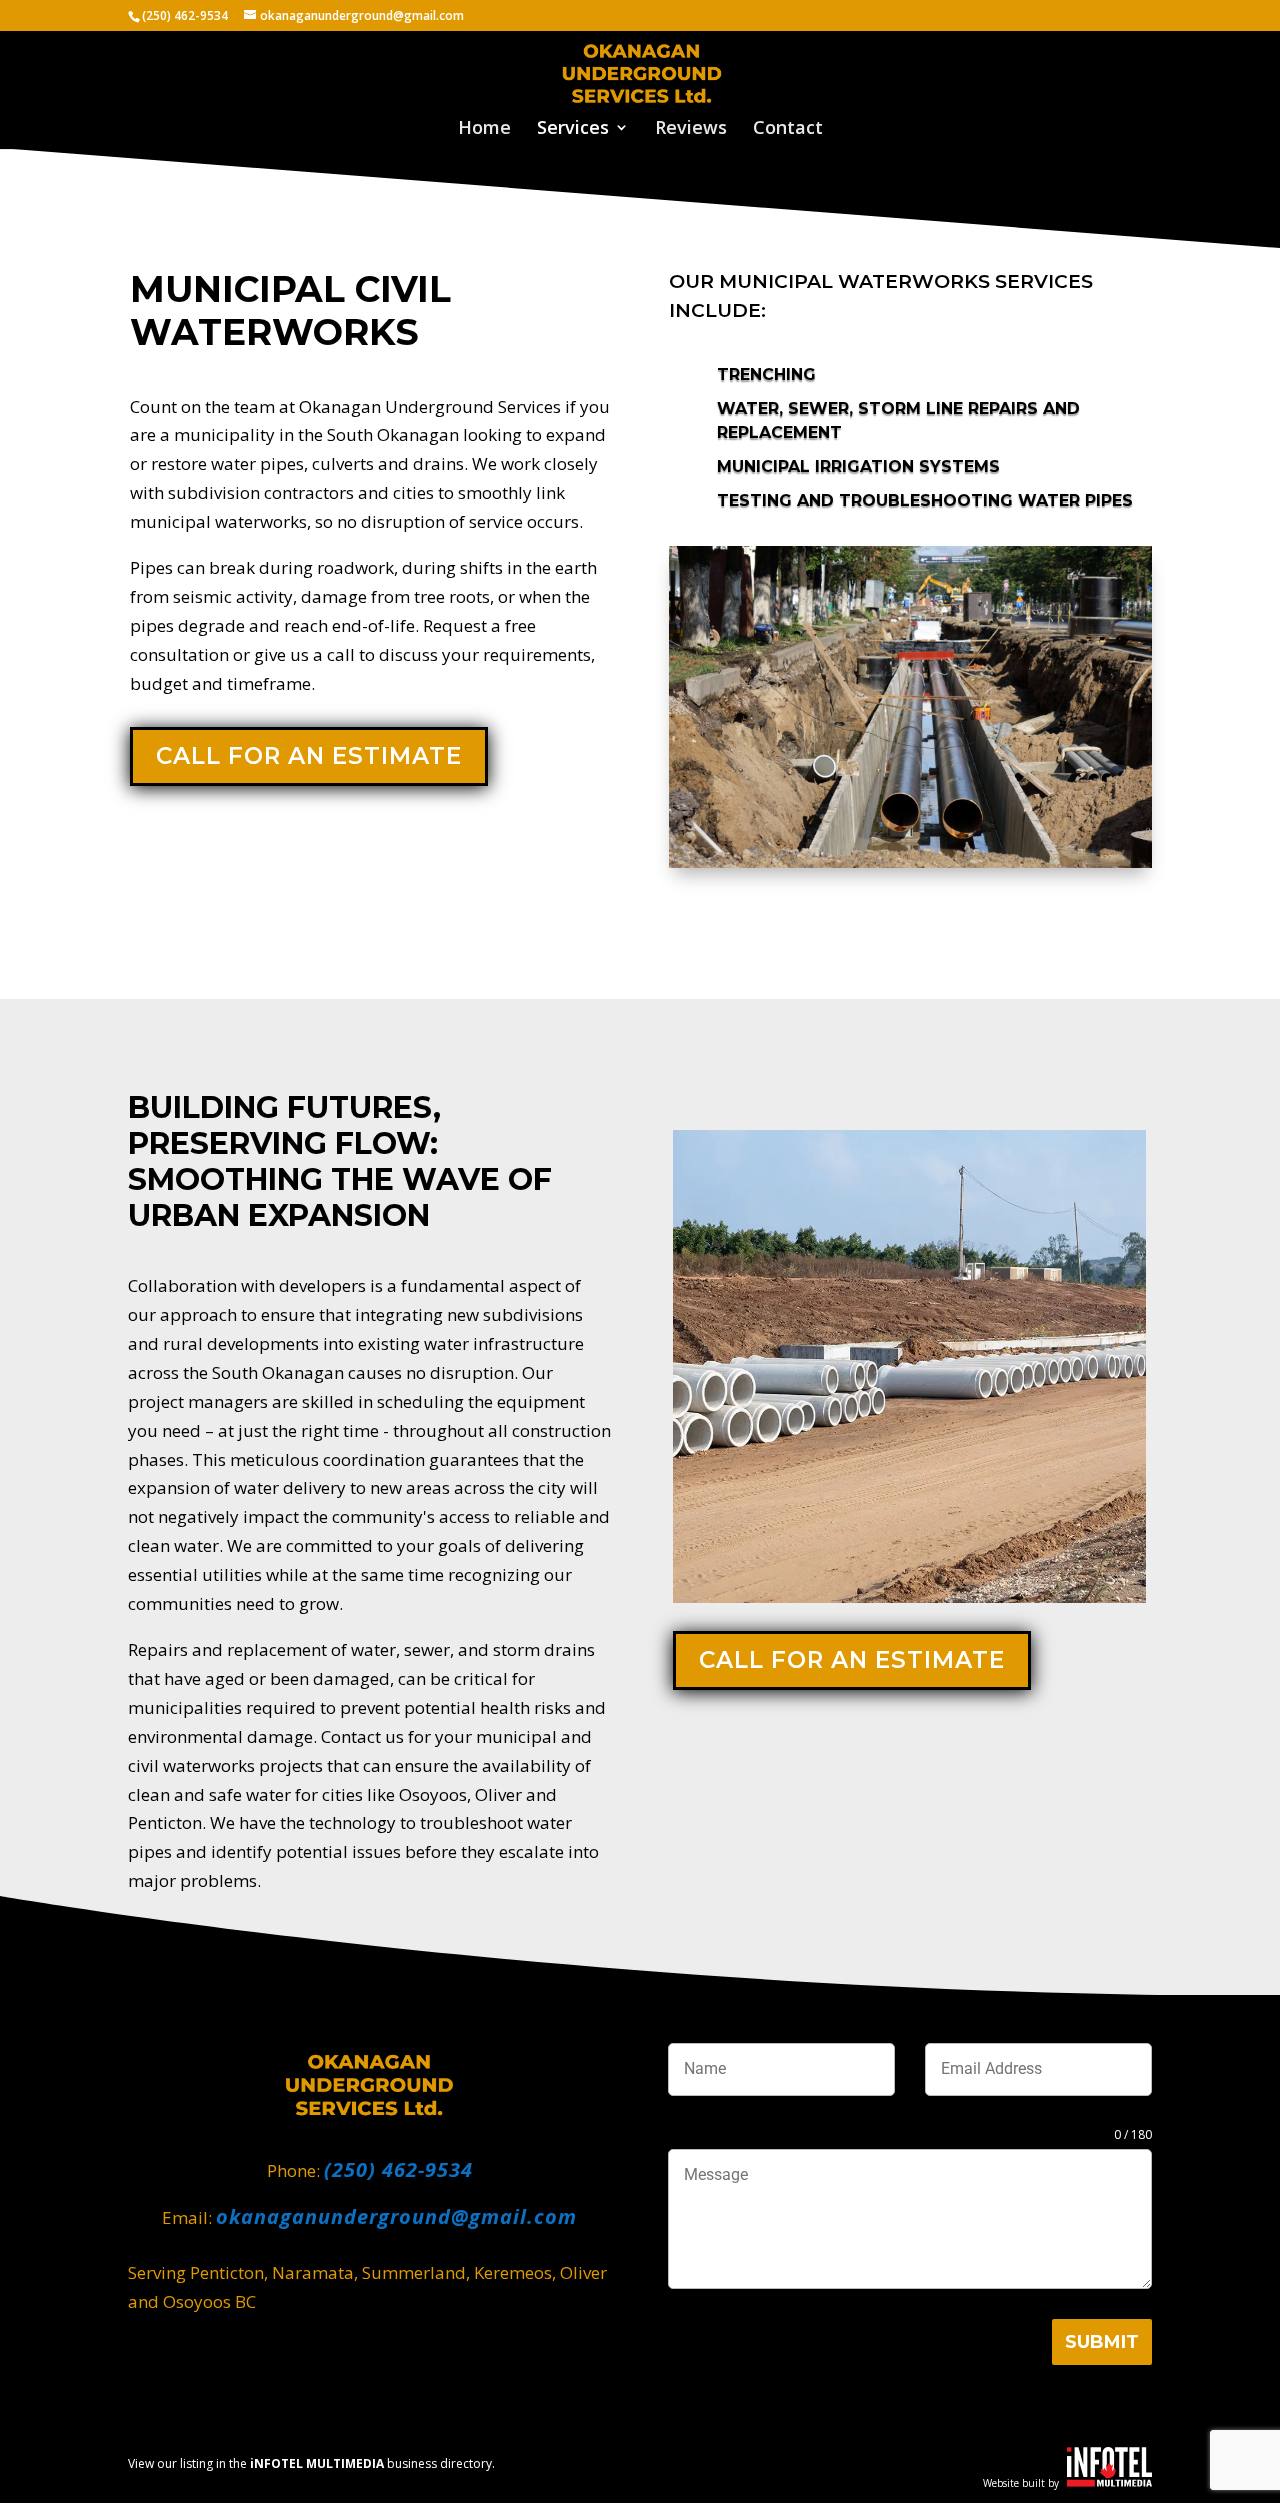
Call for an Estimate (309, 756)
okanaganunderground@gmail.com (396, 2216)
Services (573, 129)
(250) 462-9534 (185, 15)
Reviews (691, 129)
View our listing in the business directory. (311, 2463)
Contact (788, 129)
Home (484, 129)
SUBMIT (1102, 2342)
